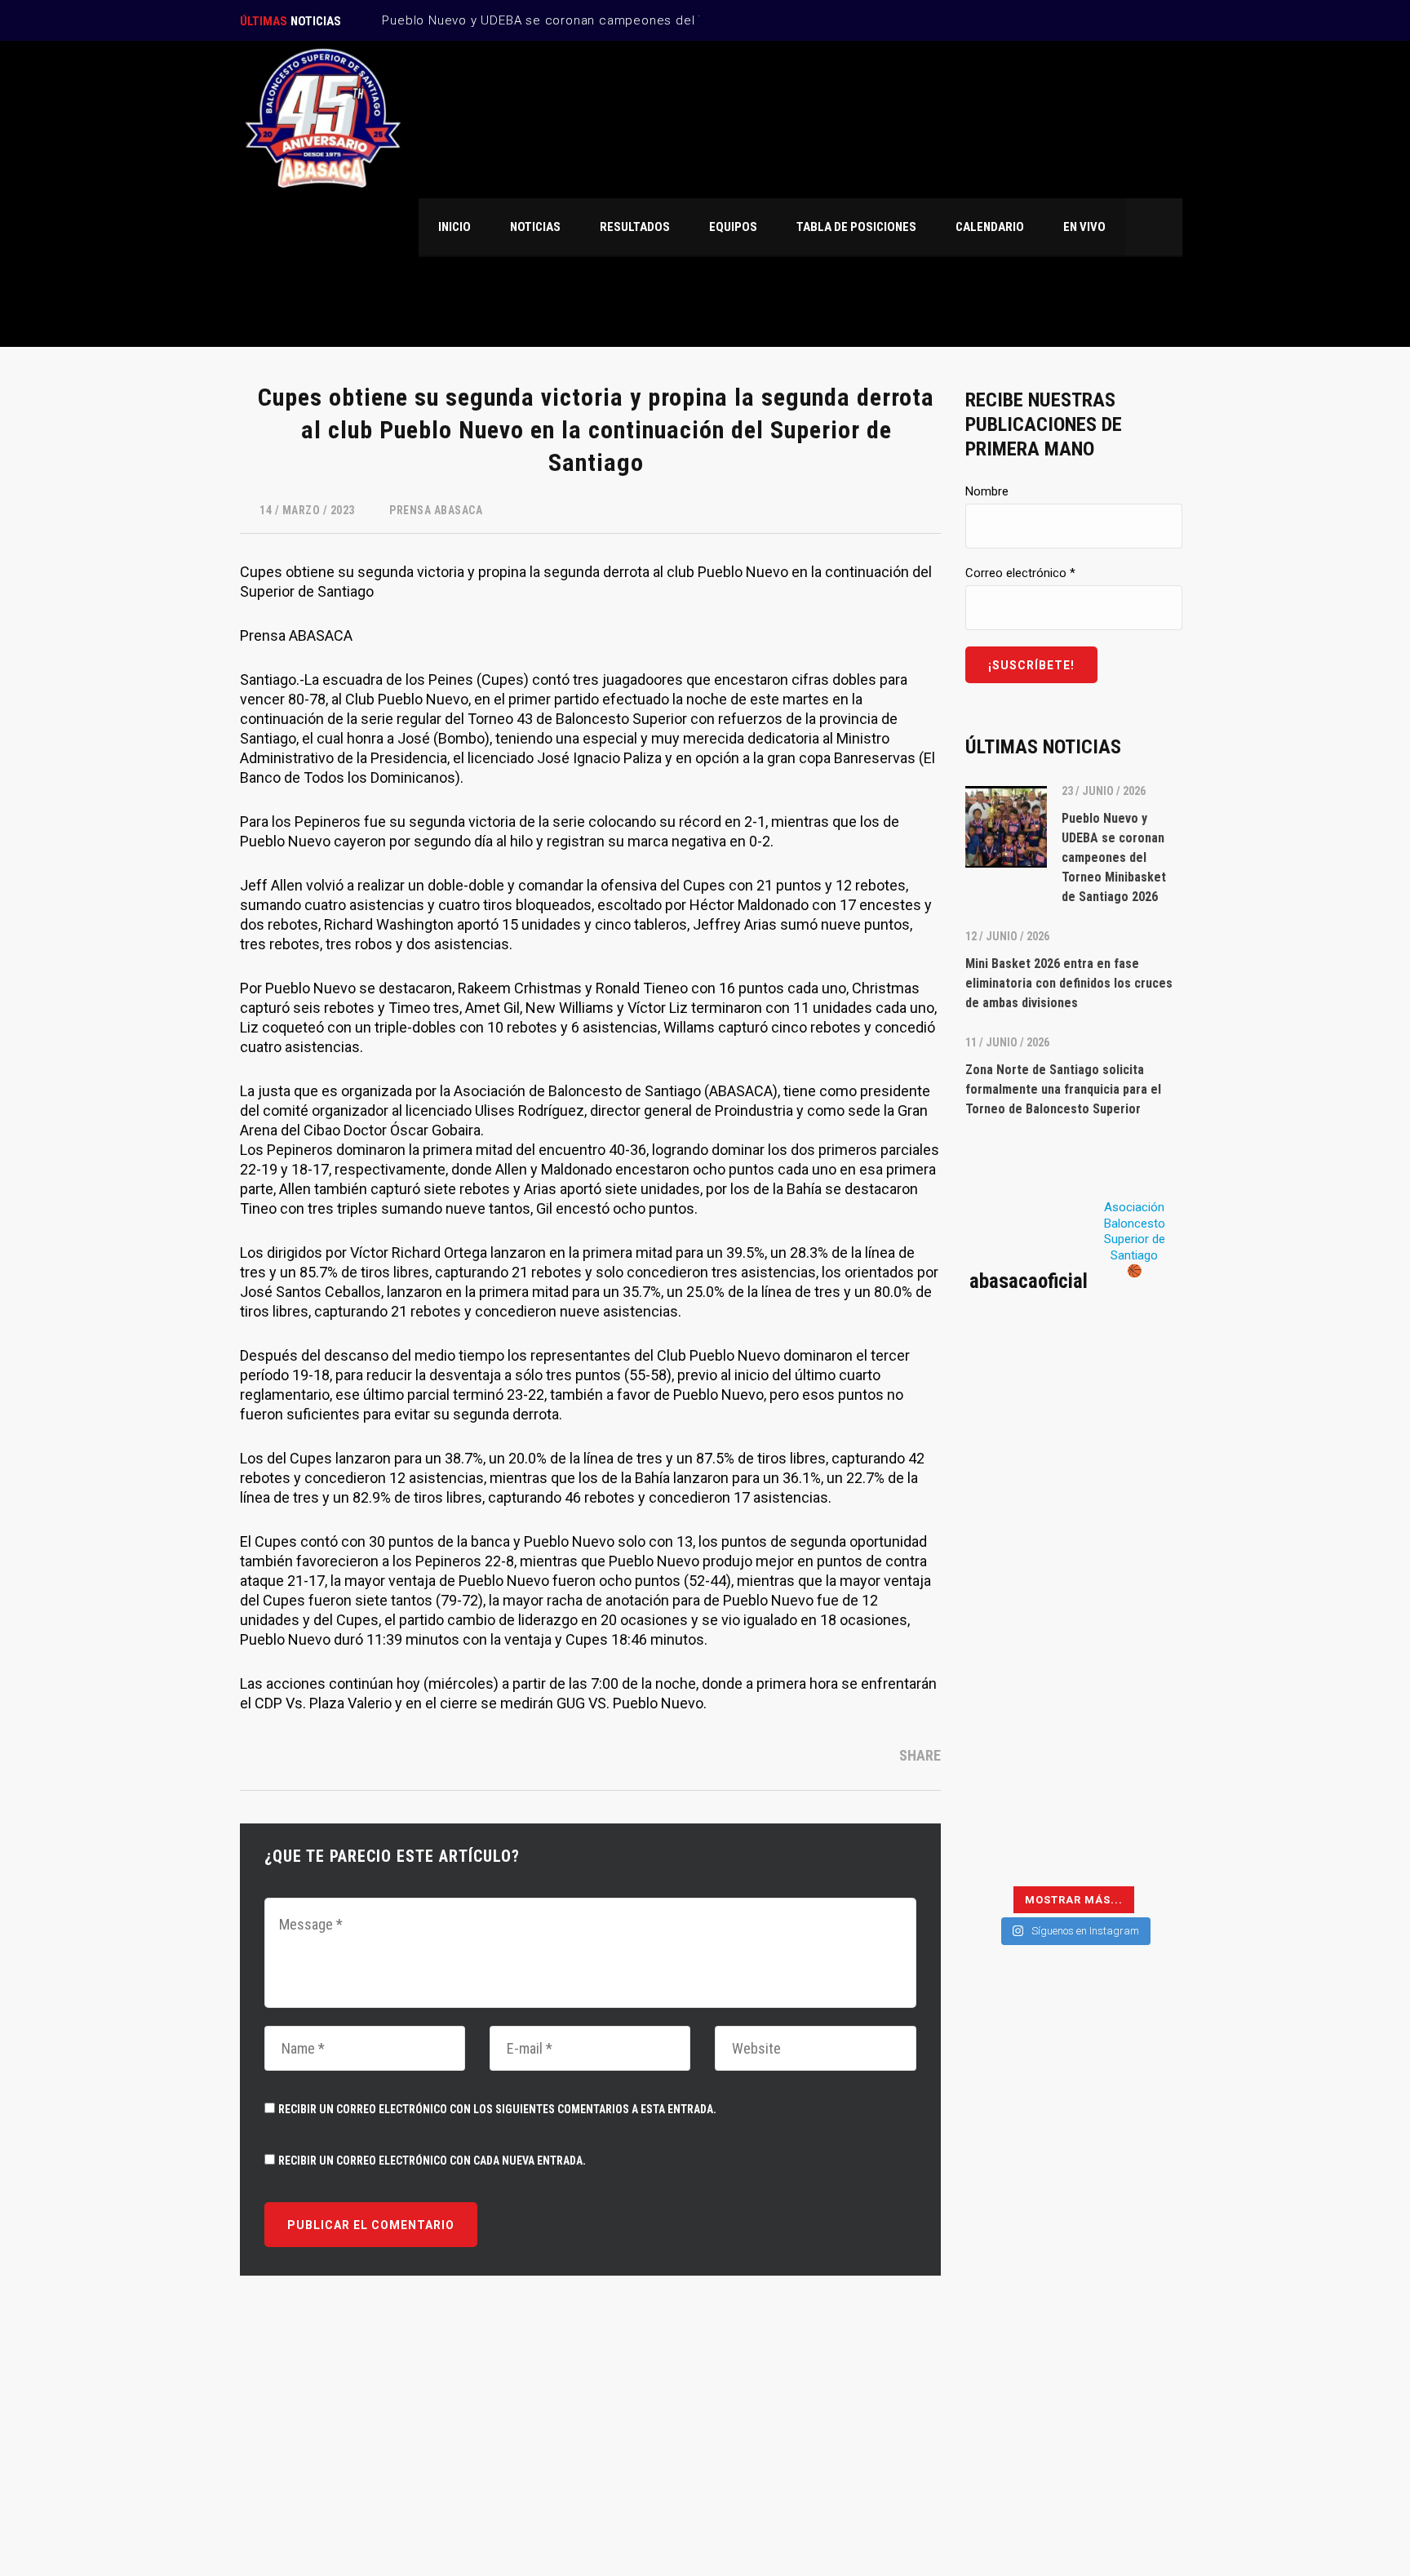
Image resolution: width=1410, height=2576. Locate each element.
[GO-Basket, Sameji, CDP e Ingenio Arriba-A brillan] (1130, 1709)
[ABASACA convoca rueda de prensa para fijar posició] (1018, 1442)
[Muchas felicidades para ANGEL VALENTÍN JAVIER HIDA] (1018, 1576)
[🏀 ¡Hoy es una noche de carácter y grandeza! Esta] (1130, 1576)
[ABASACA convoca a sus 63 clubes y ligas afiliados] (1130, 1442)
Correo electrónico (1020, 573)
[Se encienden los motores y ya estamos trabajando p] (1130, 1376)
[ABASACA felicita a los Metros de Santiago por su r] (1018, 1776)
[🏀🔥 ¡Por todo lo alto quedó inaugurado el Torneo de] (1018, 1843)
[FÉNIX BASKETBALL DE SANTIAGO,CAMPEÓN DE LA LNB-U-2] (1018, 1643)
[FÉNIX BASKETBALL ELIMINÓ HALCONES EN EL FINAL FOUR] (1018, 1709)
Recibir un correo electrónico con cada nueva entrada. (432, 2161)
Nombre (987, 491)
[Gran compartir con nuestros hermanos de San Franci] (1130, 1509)
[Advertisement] (1074, 2250)
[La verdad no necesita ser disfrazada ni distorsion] (1018, 1376)
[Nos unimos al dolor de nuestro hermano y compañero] (1018, 1509)
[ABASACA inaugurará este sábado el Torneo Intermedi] (1130, 1843)
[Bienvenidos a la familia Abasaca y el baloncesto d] (1130, 1776)
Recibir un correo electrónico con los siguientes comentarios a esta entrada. (497, 2109)
